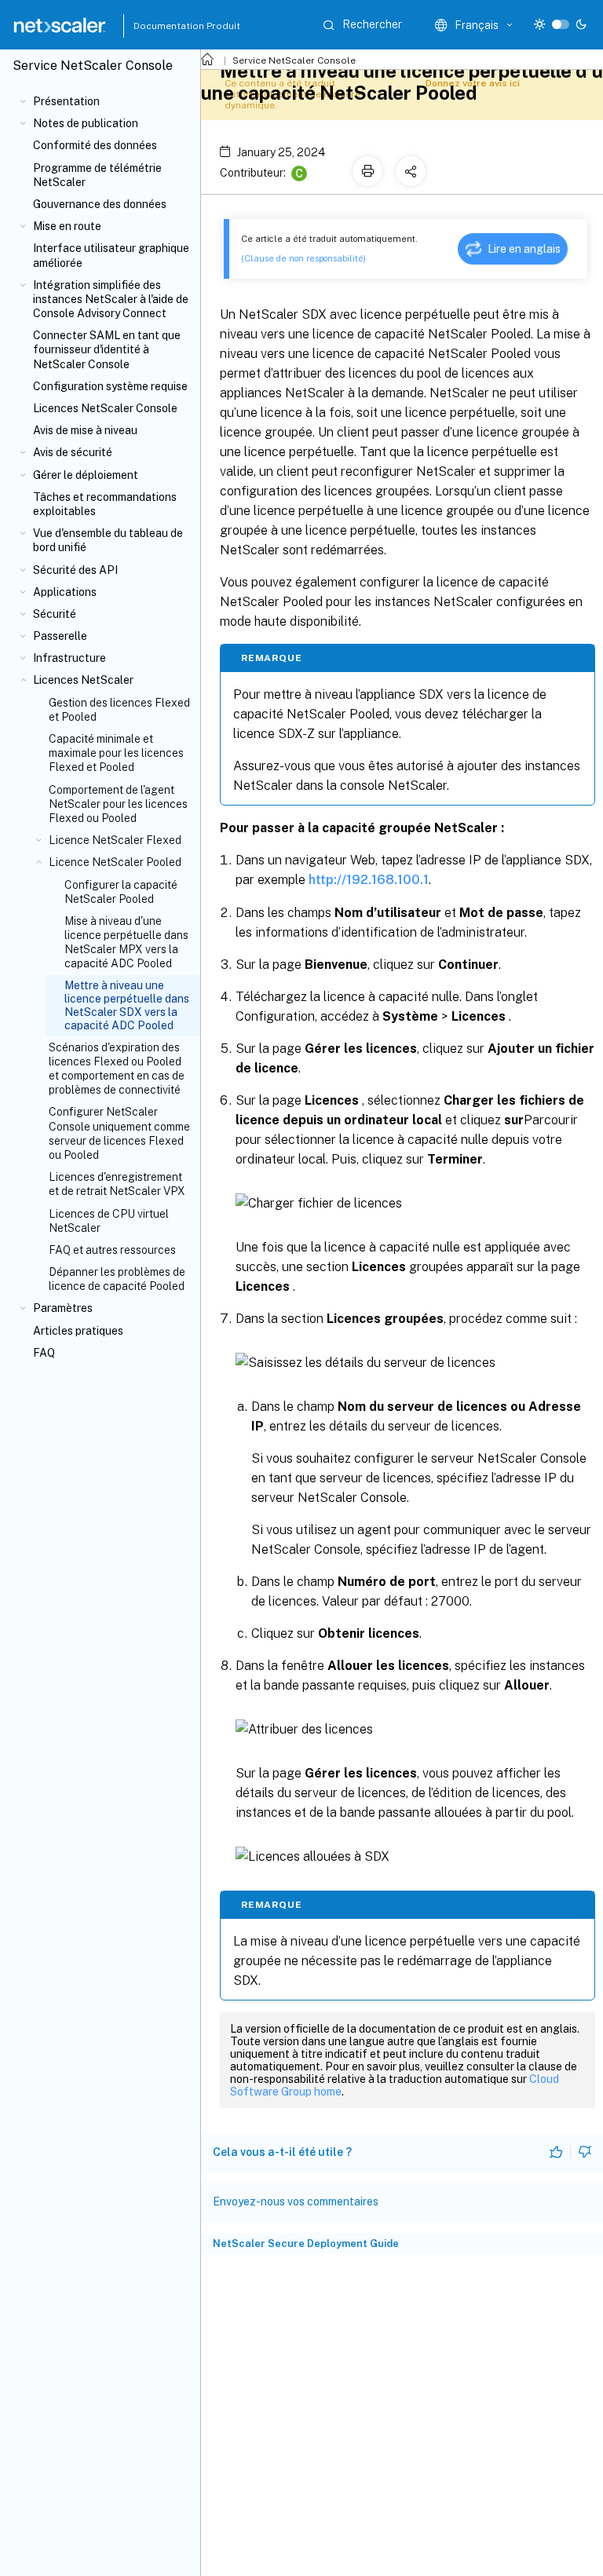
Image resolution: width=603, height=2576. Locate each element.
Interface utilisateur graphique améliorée (111, 255)
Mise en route (67, 226)
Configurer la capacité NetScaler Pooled (121, 892)
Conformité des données (95, 145)
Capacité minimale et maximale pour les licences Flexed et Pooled (116, 753)
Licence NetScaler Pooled (115, 862)
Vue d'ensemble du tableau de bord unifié (108, 540)
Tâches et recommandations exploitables (105, 504)
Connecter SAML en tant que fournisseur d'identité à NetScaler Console (107, 349)
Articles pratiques (78, 1331)
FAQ (44, 1353)
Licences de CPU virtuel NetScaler (109, 1221)
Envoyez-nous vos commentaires (296, 2201)
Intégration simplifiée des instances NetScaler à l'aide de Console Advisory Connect (111, 299)
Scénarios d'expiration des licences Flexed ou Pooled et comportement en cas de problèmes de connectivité (117, 1069)
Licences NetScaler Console (105, 408)
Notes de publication (86, 123)
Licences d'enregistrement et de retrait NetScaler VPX (117, 1184)
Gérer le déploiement (86, 475)
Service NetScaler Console (294, 60)
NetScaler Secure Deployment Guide (306, 2243)
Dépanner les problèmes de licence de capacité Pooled (117, 1279)
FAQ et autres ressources (112, 1250)
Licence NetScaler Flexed (115, 840)
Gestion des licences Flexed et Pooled (119, 710)
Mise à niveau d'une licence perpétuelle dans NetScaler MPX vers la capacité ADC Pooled (126, 943)
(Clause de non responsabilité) (303, 258)
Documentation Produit (169, 26)
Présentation (66, 101)
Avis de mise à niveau (85, 430)
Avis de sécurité (73, 452)
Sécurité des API (75, 570)
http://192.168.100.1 (369, 880)
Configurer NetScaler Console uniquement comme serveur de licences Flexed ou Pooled (119, 1133)
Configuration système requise (110, 386)
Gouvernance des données (100, 204)
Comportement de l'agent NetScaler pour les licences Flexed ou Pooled (118, 804)
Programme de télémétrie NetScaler (97, 175)
